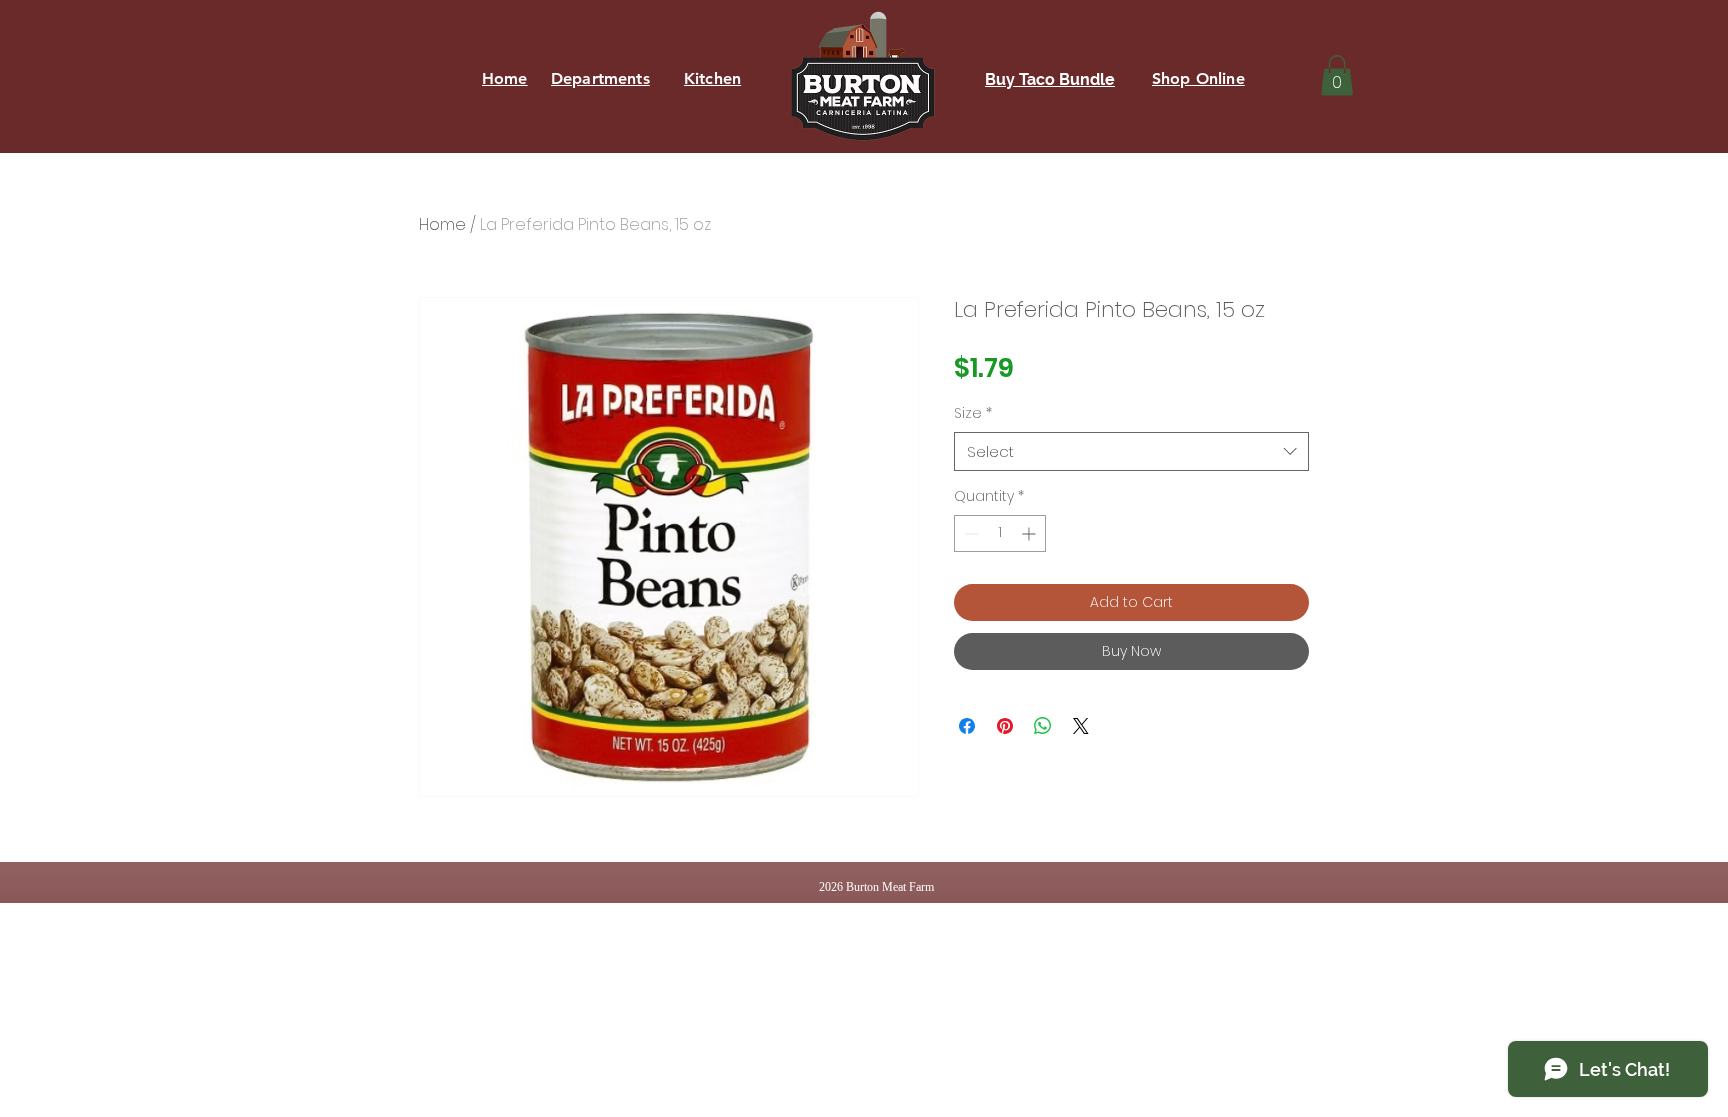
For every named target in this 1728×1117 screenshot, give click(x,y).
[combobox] (1131, 451)
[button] (1337, 75)
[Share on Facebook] (967, 726)
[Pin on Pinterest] (1005, 726)
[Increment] (1030, 533)
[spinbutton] (1000, 533)
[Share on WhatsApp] (1043, 726)
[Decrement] (969, 533)
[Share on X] (1081, 726)
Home (442, 224)
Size (973, 413)
